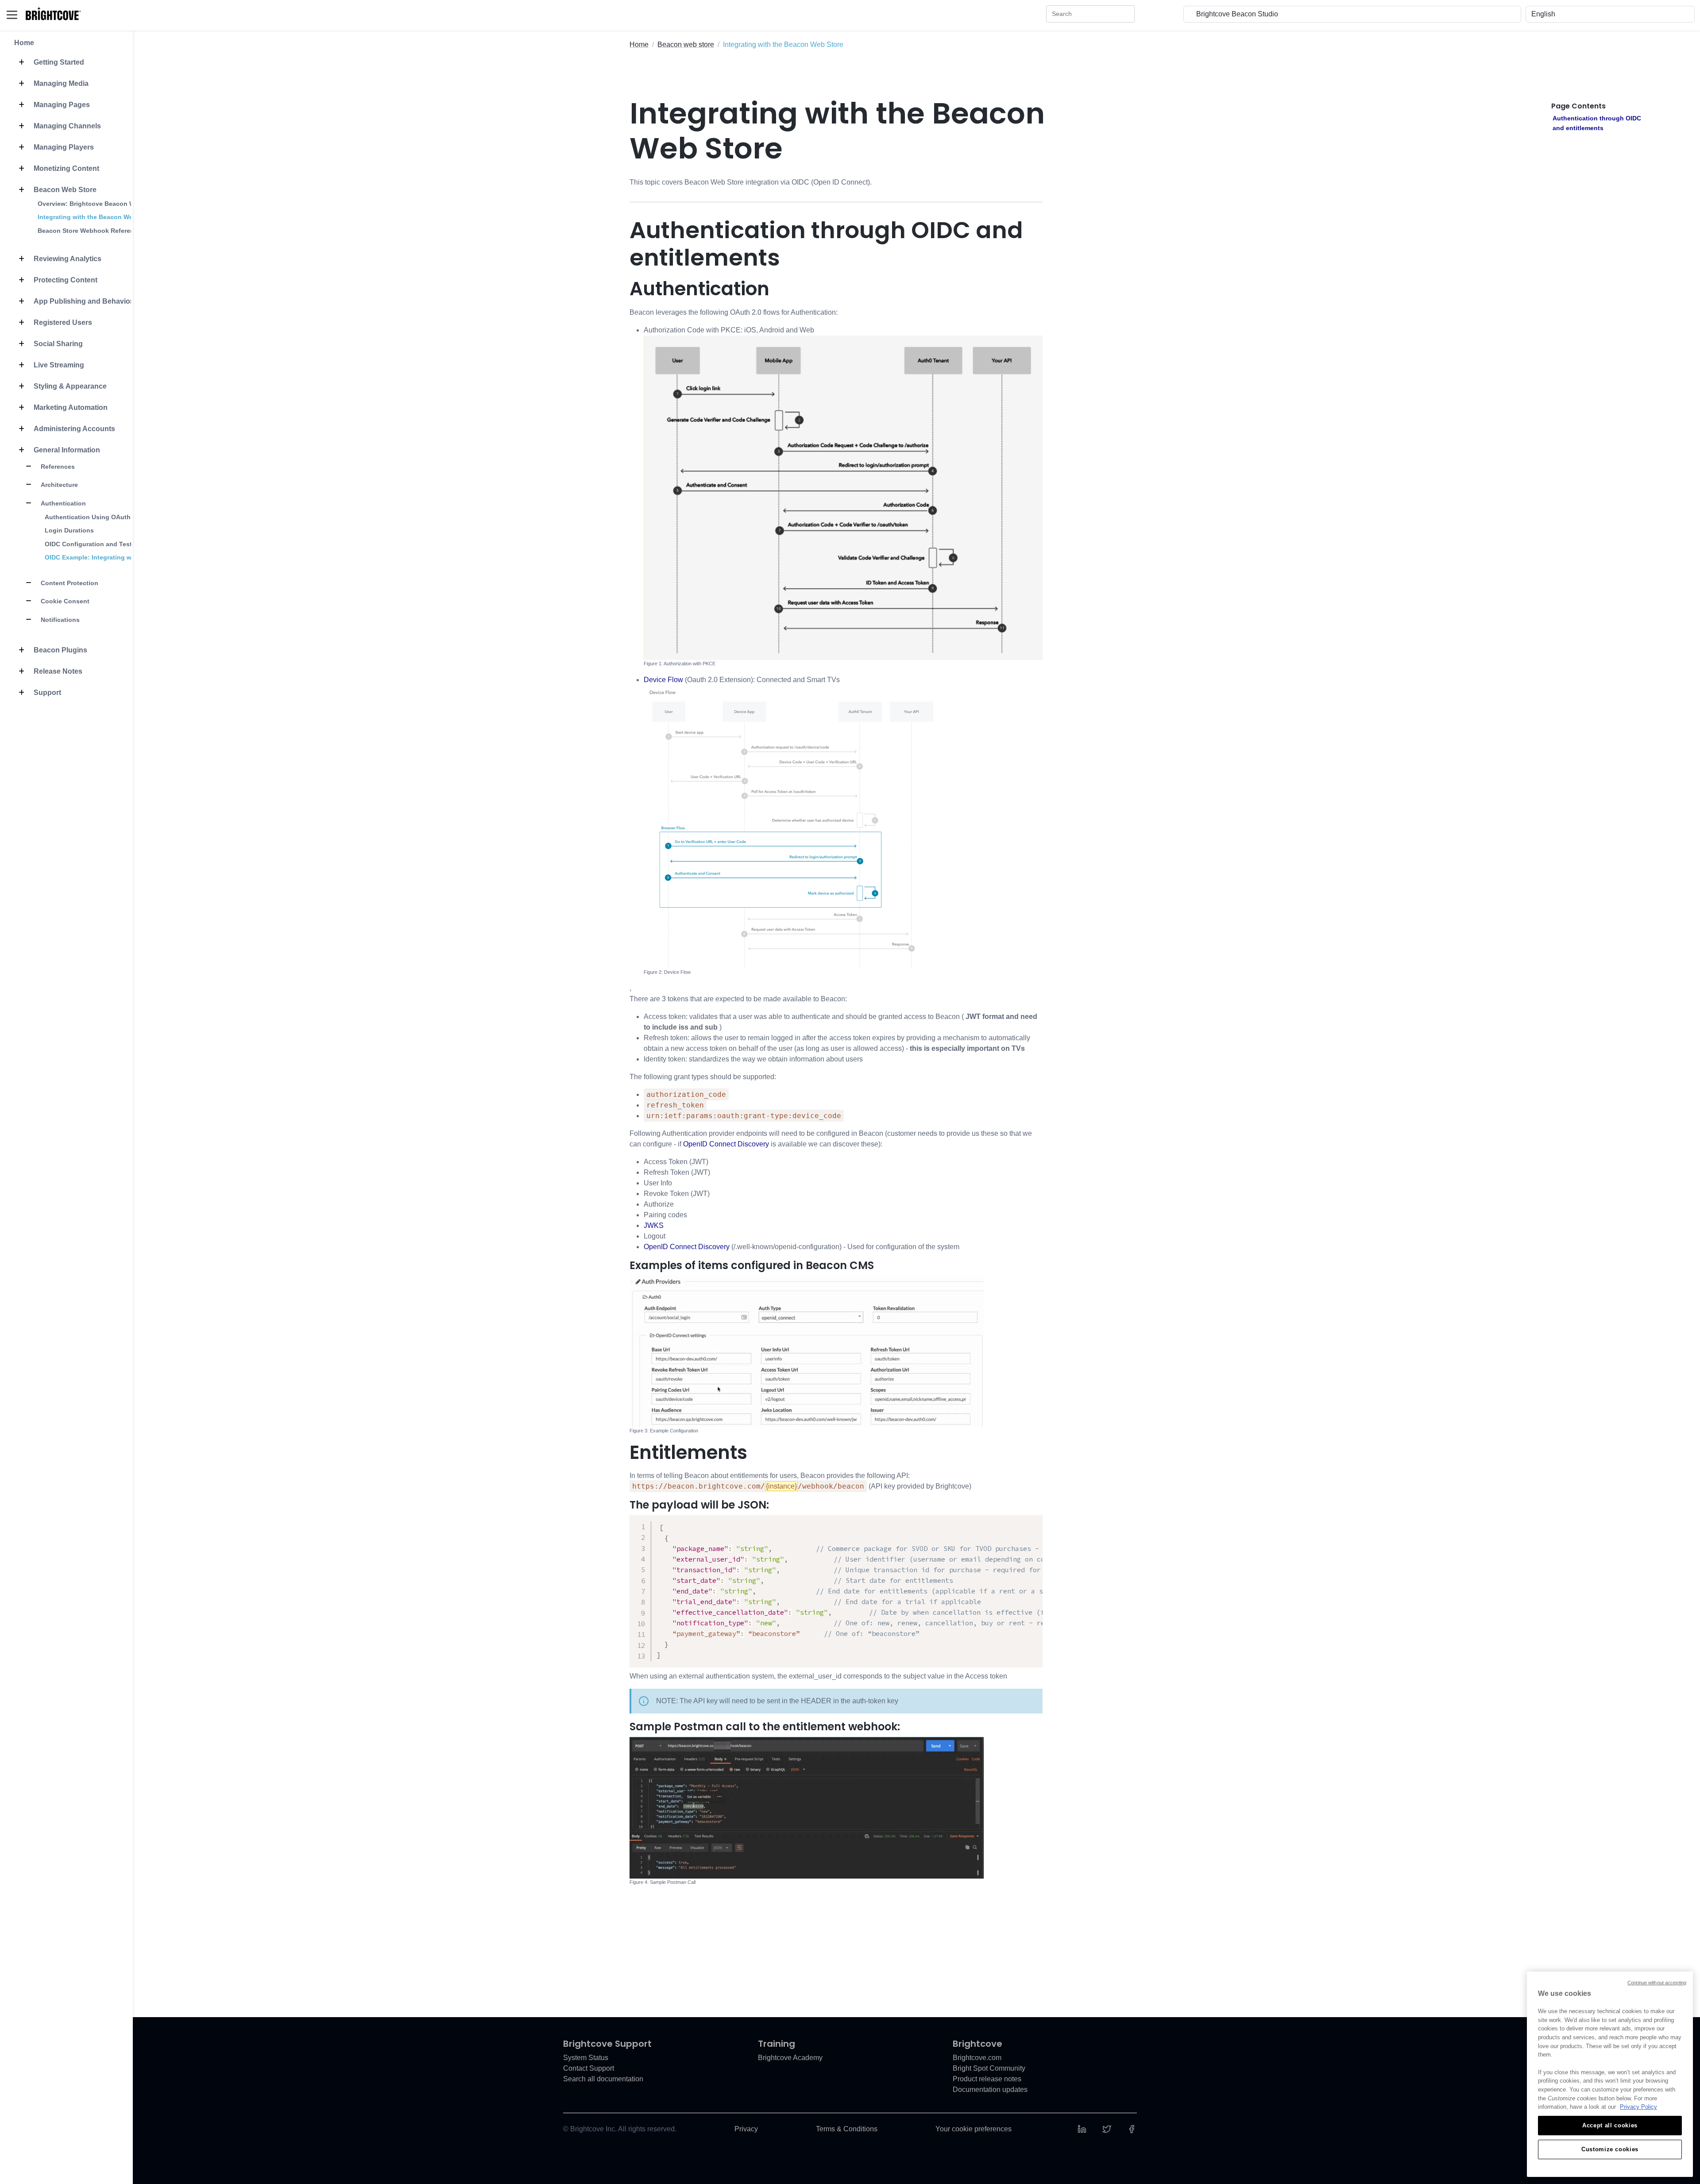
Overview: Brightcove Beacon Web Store (99, 204)
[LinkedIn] (1082, 2129)
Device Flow (663, 680)
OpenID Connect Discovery (726, 1144)
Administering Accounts (73, 429)
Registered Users (62, 322)
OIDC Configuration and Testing (93, 544)
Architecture (58, 485)
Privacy (746, 2129)
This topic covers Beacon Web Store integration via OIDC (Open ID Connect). (751, 182)
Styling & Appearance (69, 386)
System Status (586, 2058)
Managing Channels (66, 126)
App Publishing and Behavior (82, 301)
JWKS (654, 1225)
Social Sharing (57, 344)
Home (24, 43)
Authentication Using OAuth (88, 517)
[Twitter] (1107, 2129)
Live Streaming (58, 365)
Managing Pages (61, 105)
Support (46, 693)
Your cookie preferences (974, 2129)
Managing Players (63, 147)
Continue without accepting (1657, 1983)
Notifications (59, 620)
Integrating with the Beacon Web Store (96, 217)
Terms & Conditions (847, 2129)
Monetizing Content (66, 168)
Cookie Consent (64, 601)
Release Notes (57, 671)
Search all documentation (603, 2079)
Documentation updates (990, 2089)
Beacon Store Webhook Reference (89, 231)
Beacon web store (686, 44)
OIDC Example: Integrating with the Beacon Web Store (127, 557)
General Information (66, 450)
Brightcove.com (977, 2058)
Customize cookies (1610, 2149)
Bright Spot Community (989, 2068)
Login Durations (69, 530)
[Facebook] (1132, 2129)
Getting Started (58, 62)
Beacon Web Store (64, 190)
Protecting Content (65, 280)
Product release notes (987, 2079)
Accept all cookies (1610, 2125)
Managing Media (60, 83)
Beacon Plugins (60, 650)
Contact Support (589, 2068)
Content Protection (69, 583)
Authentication (62, 503)
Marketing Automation (70, 407)
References (57, 467)
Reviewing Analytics (67, 259)
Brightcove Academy (790, 2058)
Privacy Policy (1638, 2107)
